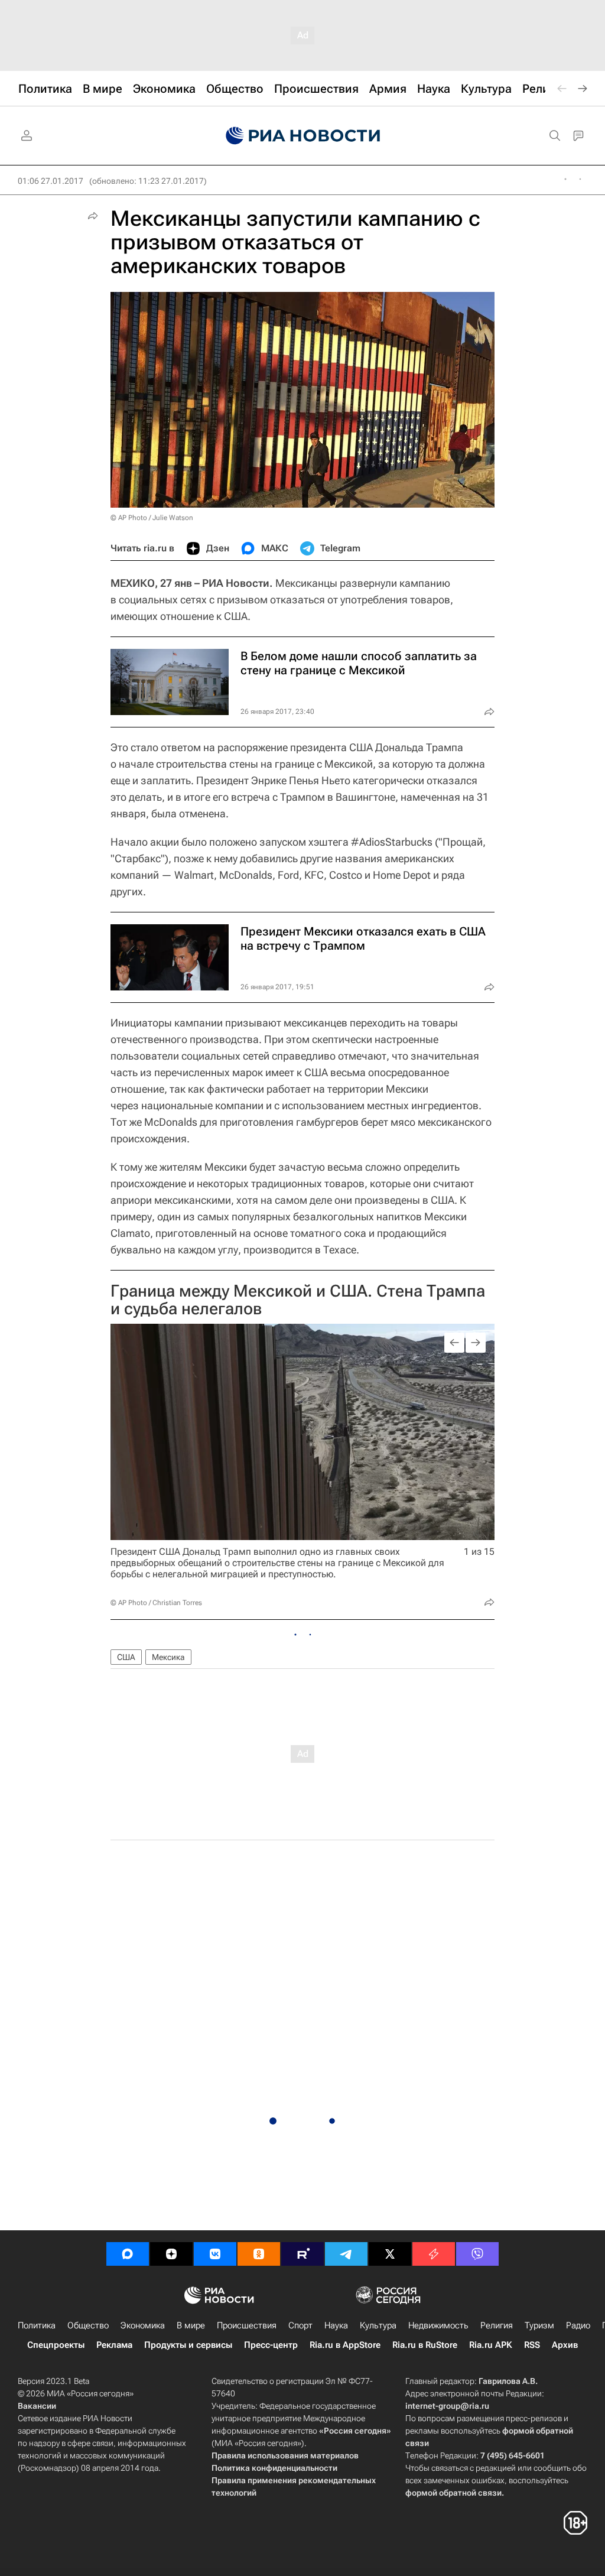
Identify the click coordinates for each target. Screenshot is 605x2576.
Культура (378, 2325)
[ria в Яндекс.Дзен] (171, 2254)
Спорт (300, 2325)
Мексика (168, 1657)
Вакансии (37, 2406)
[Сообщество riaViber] (477, 2254)
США (126, 1657)
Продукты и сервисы (188, 2345)
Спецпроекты (56, 2345)
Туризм (539, 2325)
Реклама (114, 2345)
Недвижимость (438, 2325)
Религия (497, 2325)
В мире (191, 2325)
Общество (88, 2325)
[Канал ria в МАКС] (128, 2254)
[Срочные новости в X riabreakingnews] (434, 2254)
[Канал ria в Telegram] (346, 2254)
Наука (336, 2325)
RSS (532, 2345)
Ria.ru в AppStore (345, 2345)
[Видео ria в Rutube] (302, 2254)
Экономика (143, 2325)
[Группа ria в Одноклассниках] (259, 2254)
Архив (565, 2345)
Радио (578, 2325)
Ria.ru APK (491, 2345)
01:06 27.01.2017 (51, 181)
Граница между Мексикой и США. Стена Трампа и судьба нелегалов (298, 1300)
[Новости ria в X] (390, 2254)
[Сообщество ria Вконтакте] (215, 2254)
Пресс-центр (271, 2345)
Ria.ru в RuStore (425, 2345)
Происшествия (247, 2325)
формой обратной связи (453, 2493)
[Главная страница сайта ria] (303, 136)
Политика (37, 2325)
